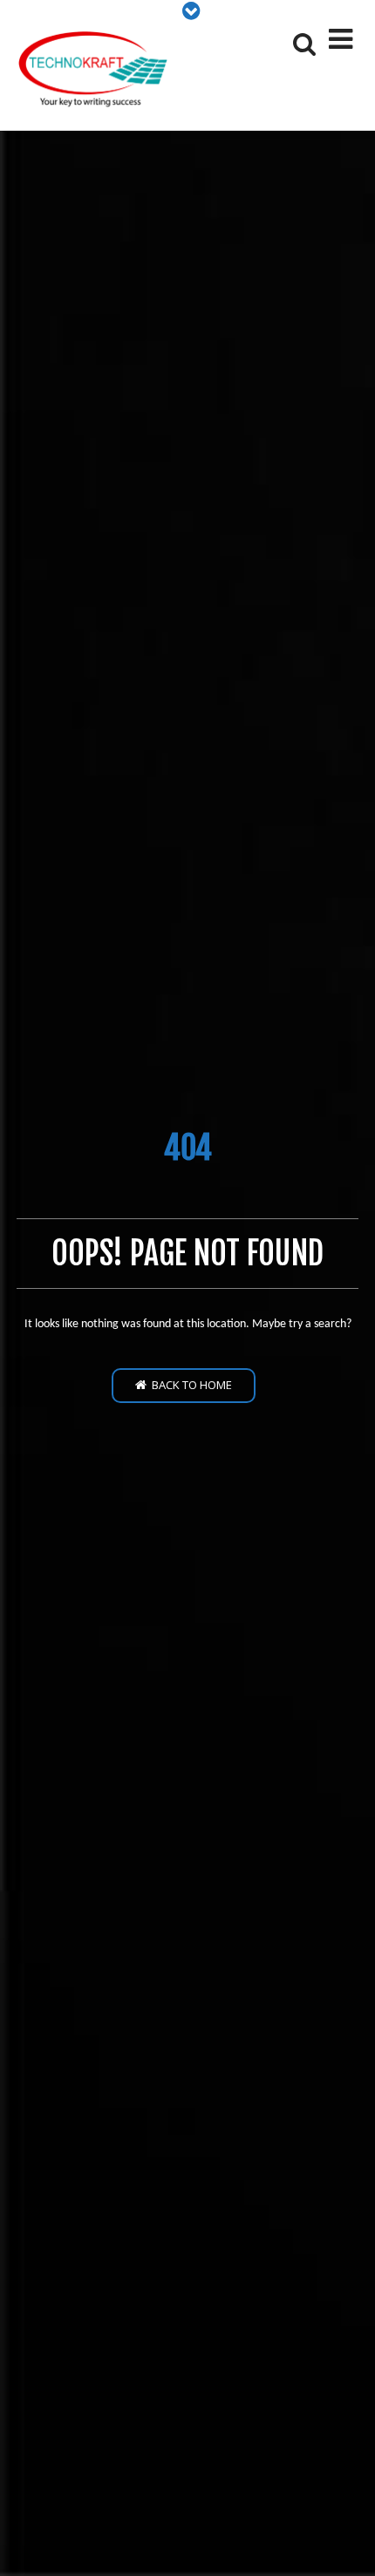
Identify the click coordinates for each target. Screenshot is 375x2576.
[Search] (303, 44)
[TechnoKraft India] (95, 70)
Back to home (189, 1385)
